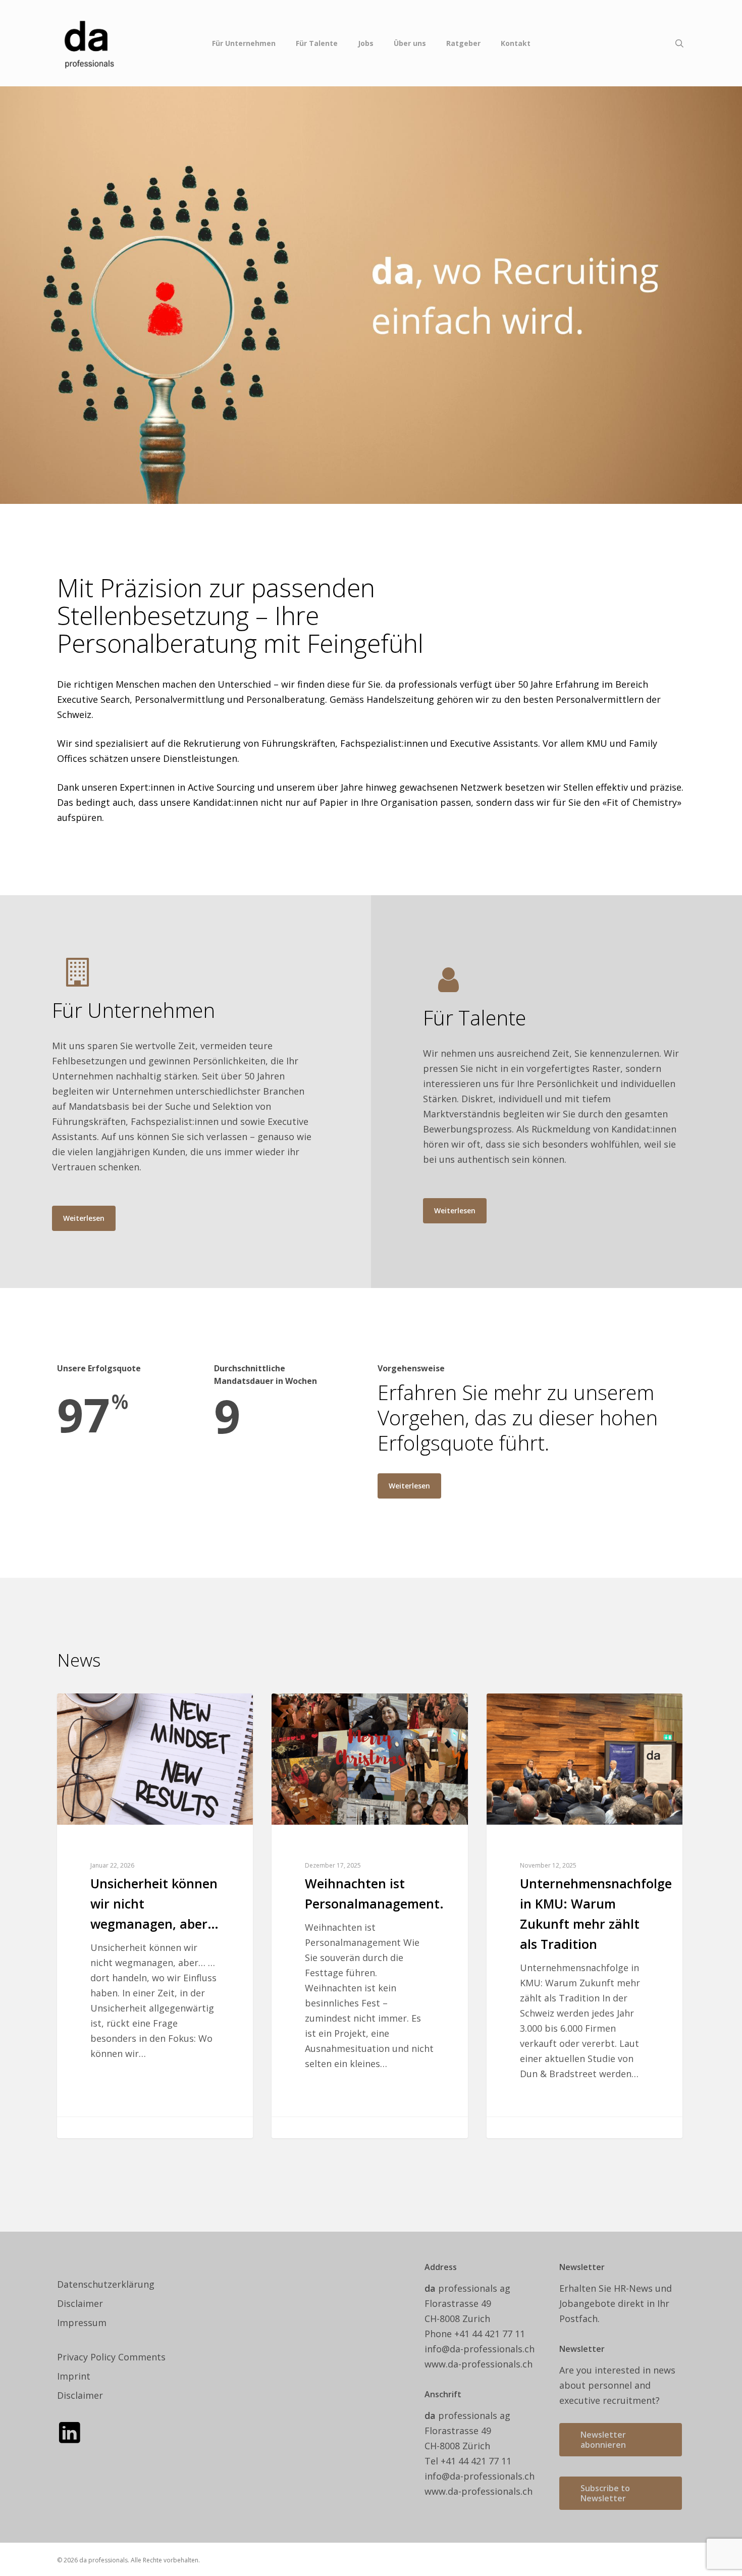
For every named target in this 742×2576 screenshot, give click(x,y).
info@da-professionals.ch (480, 2349)
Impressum (82, 2323)
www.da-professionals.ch (479, 2364)
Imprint (74, 2376)
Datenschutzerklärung (106, 2284)
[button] (84, 1218)
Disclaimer (80, 2303)
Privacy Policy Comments (111, 2357)
